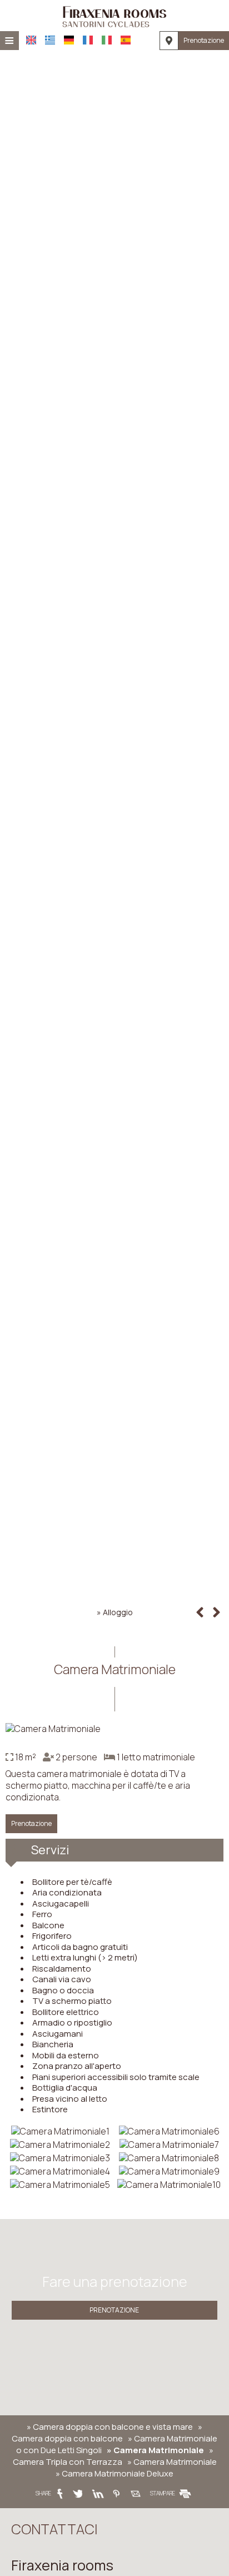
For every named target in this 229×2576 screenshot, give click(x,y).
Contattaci (54, 2529)
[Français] (88, 40)
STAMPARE (163, 2493)
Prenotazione (204, 40)
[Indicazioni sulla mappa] (169, 41)
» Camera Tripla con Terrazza (113, 2456)
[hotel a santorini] (115, 16)
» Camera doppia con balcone (107, 2433)
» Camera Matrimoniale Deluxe (114, 2473)
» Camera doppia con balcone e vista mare (110, 2427)
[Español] (126, 40)
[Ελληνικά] (50, 40)
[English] (31, 40)
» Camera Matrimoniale (155, 2450)
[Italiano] (107, 40)
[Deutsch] (69, 40)
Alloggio (118, 1612)
